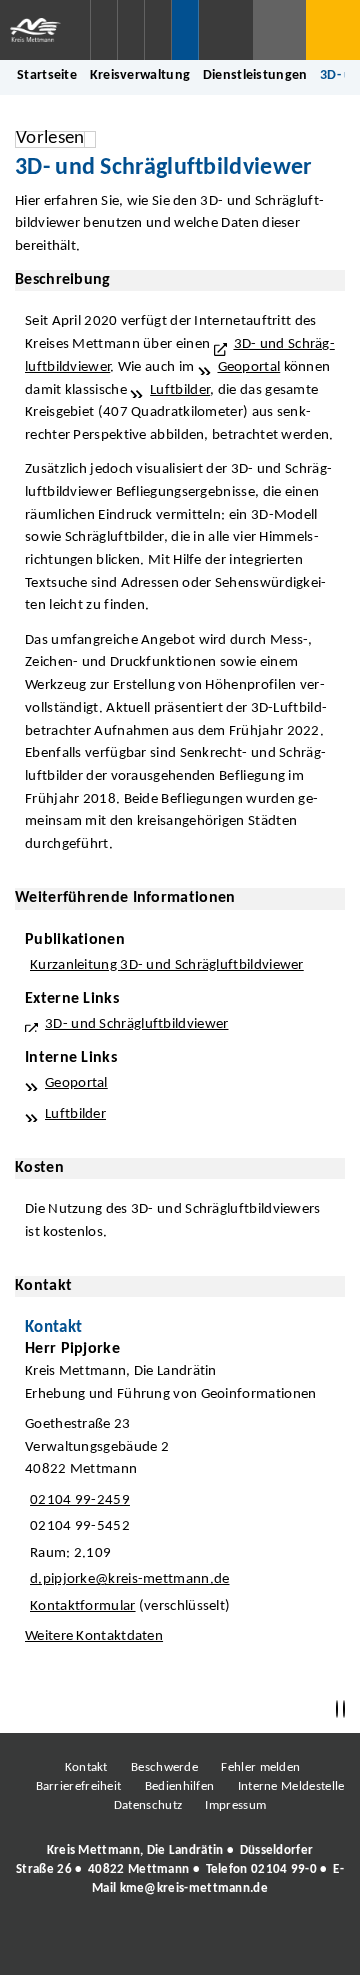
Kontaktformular (83, 1606)
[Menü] (333, 30)
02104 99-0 (284, 1869)
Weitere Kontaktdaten (94, 1636)
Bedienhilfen (180, 1786)
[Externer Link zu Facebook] (43, 1943)
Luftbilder (180, 390)
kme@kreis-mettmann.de (194, 1888)
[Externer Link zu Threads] (133, 1943)
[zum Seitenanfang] (344, 1709)
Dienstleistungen (255, 75)
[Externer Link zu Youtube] (223, 1943)
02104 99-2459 (77, 1500)
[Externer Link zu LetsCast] (313, 1943)
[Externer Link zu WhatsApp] (268, 1943)
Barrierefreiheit (79, 1786)
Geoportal (249, 367)
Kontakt (86, 1767)
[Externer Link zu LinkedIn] (178, 1943)
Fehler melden (260, 1767)
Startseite (47, 75)
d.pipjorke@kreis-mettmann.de (127, 1579)
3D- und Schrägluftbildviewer (137, 1024)
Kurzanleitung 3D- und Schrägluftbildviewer (167, 965)
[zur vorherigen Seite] (337, 1709)
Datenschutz (148, 1805)
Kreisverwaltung (140, 75)
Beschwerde (164, 1767)
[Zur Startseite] (45, 30)
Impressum (235, 1805)
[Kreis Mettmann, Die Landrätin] (180, 1870)
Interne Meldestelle (291, 1786)
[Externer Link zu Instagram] (88, 1943)
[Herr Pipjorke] (180, 1497)
